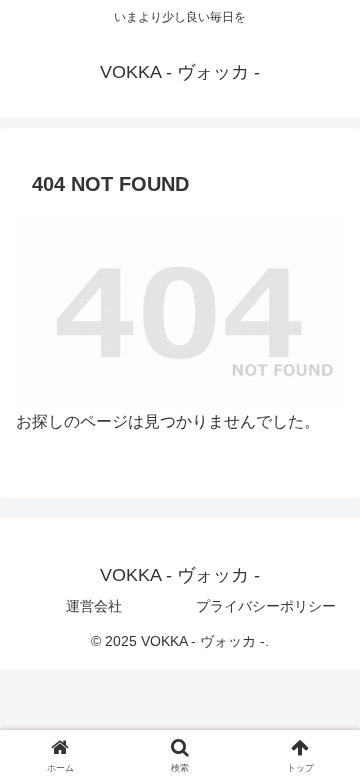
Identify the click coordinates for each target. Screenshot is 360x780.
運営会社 (94, 606)
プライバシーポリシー (266, 606)
